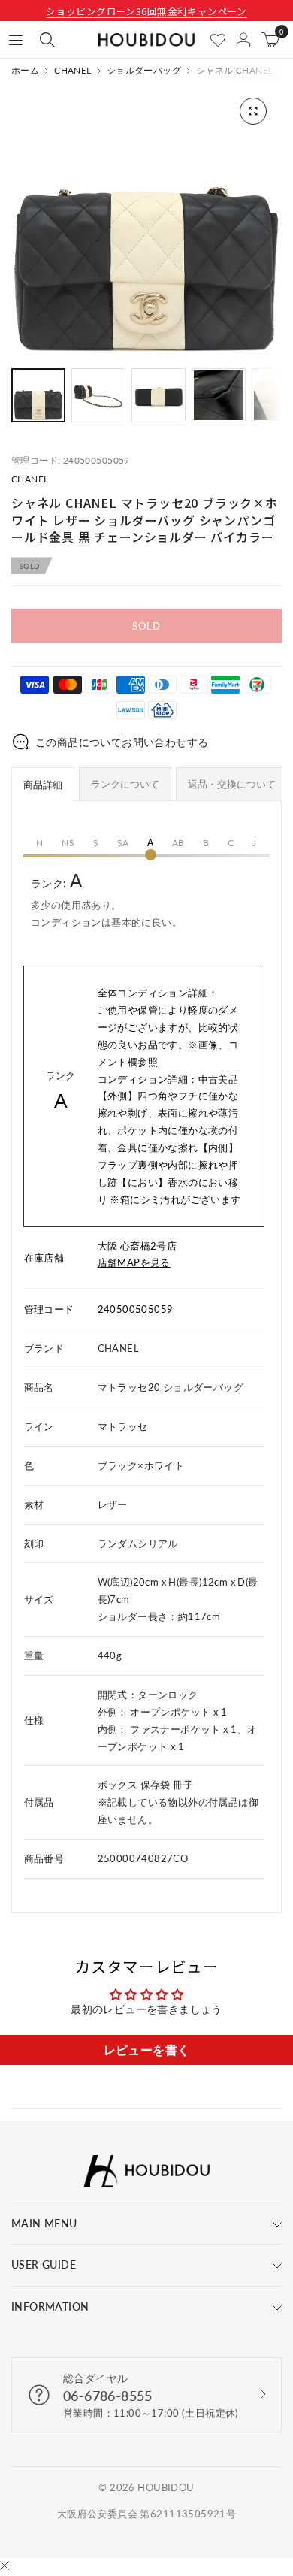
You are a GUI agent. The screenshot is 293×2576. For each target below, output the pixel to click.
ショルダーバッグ (144, 71)
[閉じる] (5, 2567)
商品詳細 (43, 785)
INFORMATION (50, 2307)
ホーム (25, 71)
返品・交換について (232, 784)
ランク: (106, 899)
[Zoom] (253, 111)
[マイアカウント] (243, 40)
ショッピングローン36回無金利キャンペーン (146, 11)
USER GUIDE (44, 2265)
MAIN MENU (44, 2223)
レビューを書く (147, 2050)
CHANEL (72, 71)
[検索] (47, 40)
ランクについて (125, 784)
